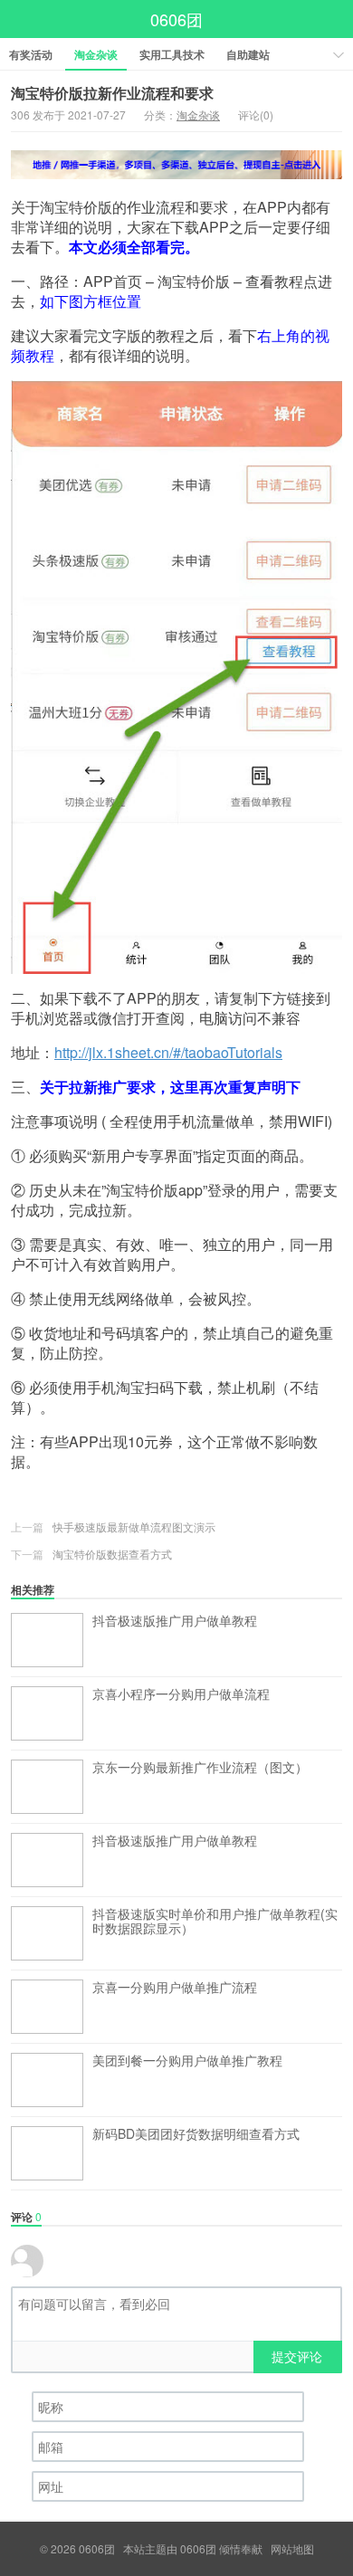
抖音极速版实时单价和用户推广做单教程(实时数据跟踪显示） (215, 1922)
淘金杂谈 (96, 54)
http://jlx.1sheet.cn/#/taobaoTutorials (168, 1052)
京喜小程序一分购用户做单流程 (181, 1694)
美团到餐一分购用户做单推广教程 (187, 2061)
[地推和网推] (176, 165)
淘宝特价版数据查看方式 (112, 1554)
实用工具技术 (172, 54)
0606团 (176, 19)
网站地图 (292, 2548)
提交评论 (297, 2356)
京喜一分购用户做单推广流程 (175, 1988)
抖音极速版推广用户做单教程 (175, 1621)
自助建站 (248, 54)
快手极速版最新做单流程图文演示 (134, 1527)
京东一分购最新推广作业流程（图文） (200, 1768)
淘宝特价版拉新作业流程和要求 (112, 93)
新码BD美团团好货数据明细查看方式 (196, 2134)
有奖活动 (31, 54)
